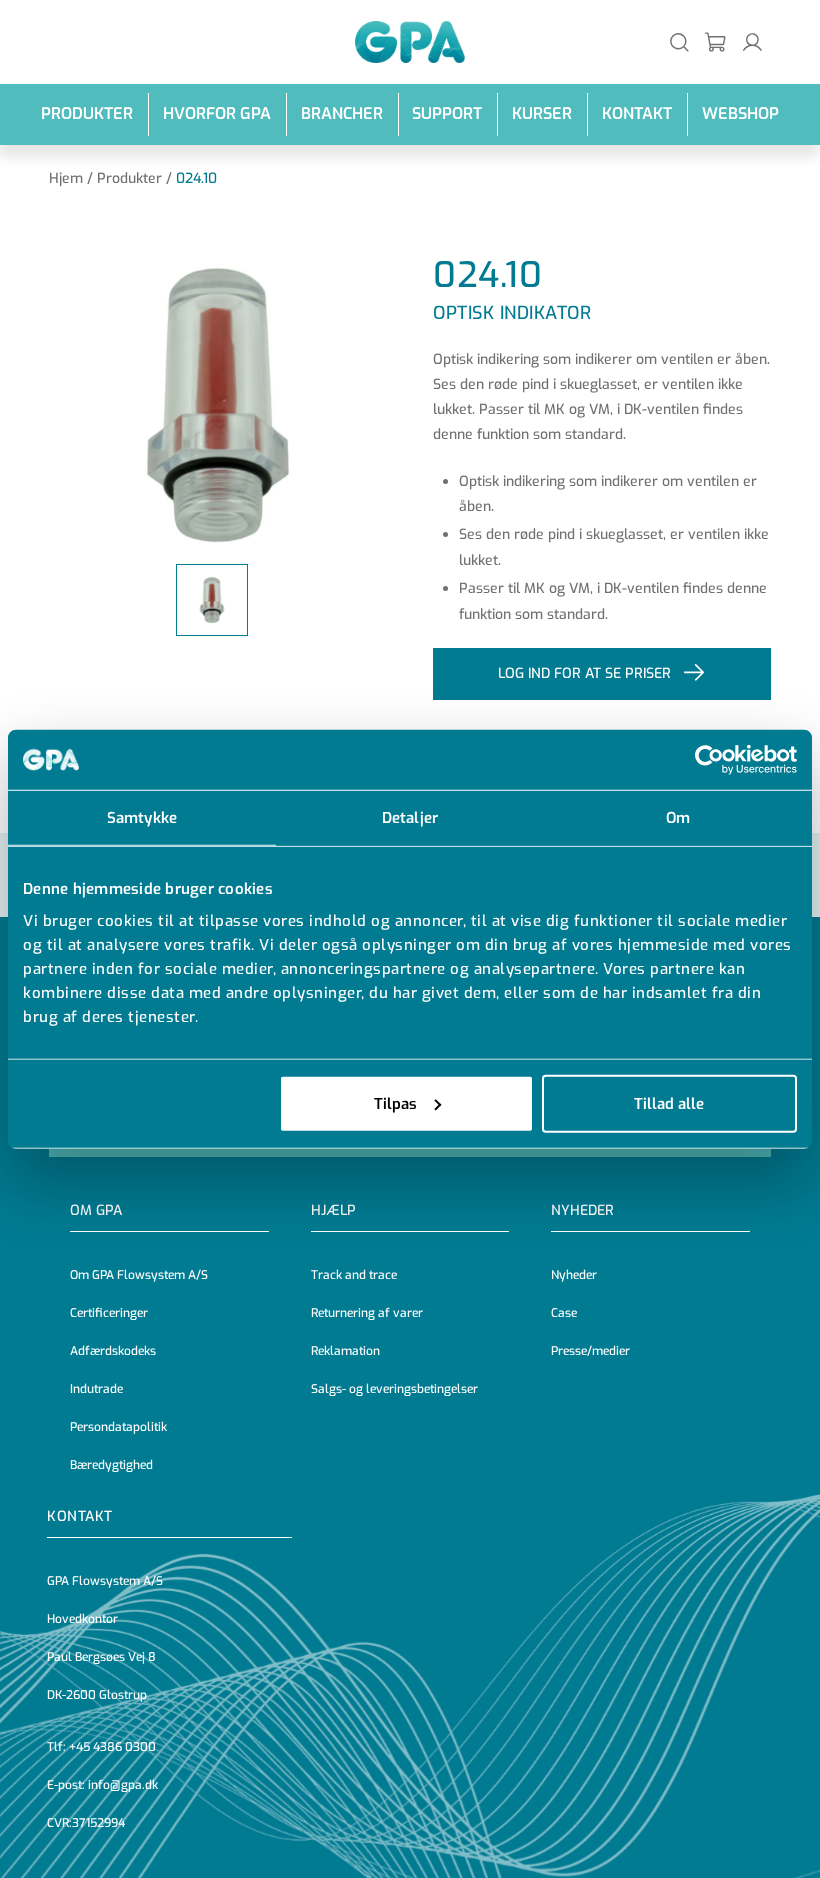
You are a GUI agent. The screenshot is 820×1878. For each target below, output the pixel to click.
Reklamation (345, 1351)
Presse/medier (590, 1351)
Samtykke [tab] (142, 818)
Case (564, 1313)
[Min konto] (752, 41)
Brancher (342, 113)
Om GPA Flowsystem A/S (139, 1275)
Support (447, 113)
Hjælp (333, 1210)
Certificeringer (109, 1313)
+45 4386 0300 (112, 1747)
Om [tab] (678, 818)
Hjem (66, 178)
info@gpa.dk (123, 1785)
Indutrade (96, 1389)
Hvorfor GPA (217, 113)
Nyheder (582, 1210)
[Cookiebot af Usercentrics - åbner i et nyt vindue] (709, 760)
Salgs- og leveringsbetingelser (394, 1389)
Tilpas (395, 1103)
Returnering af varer (367, 1313)
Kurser (542, 113)
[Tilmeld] (716, 41)
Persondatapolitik (118, 1427)
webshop (740, 113)
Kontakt (637, 113)
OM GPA (96, 1210)
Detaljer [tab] (410, 818)
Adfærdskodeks (113, 1351)
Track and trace (354, 1275)
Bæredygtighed (111, 1465)
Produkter (87, 113)
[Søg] (679, 41)
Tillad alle (669, 1103)
